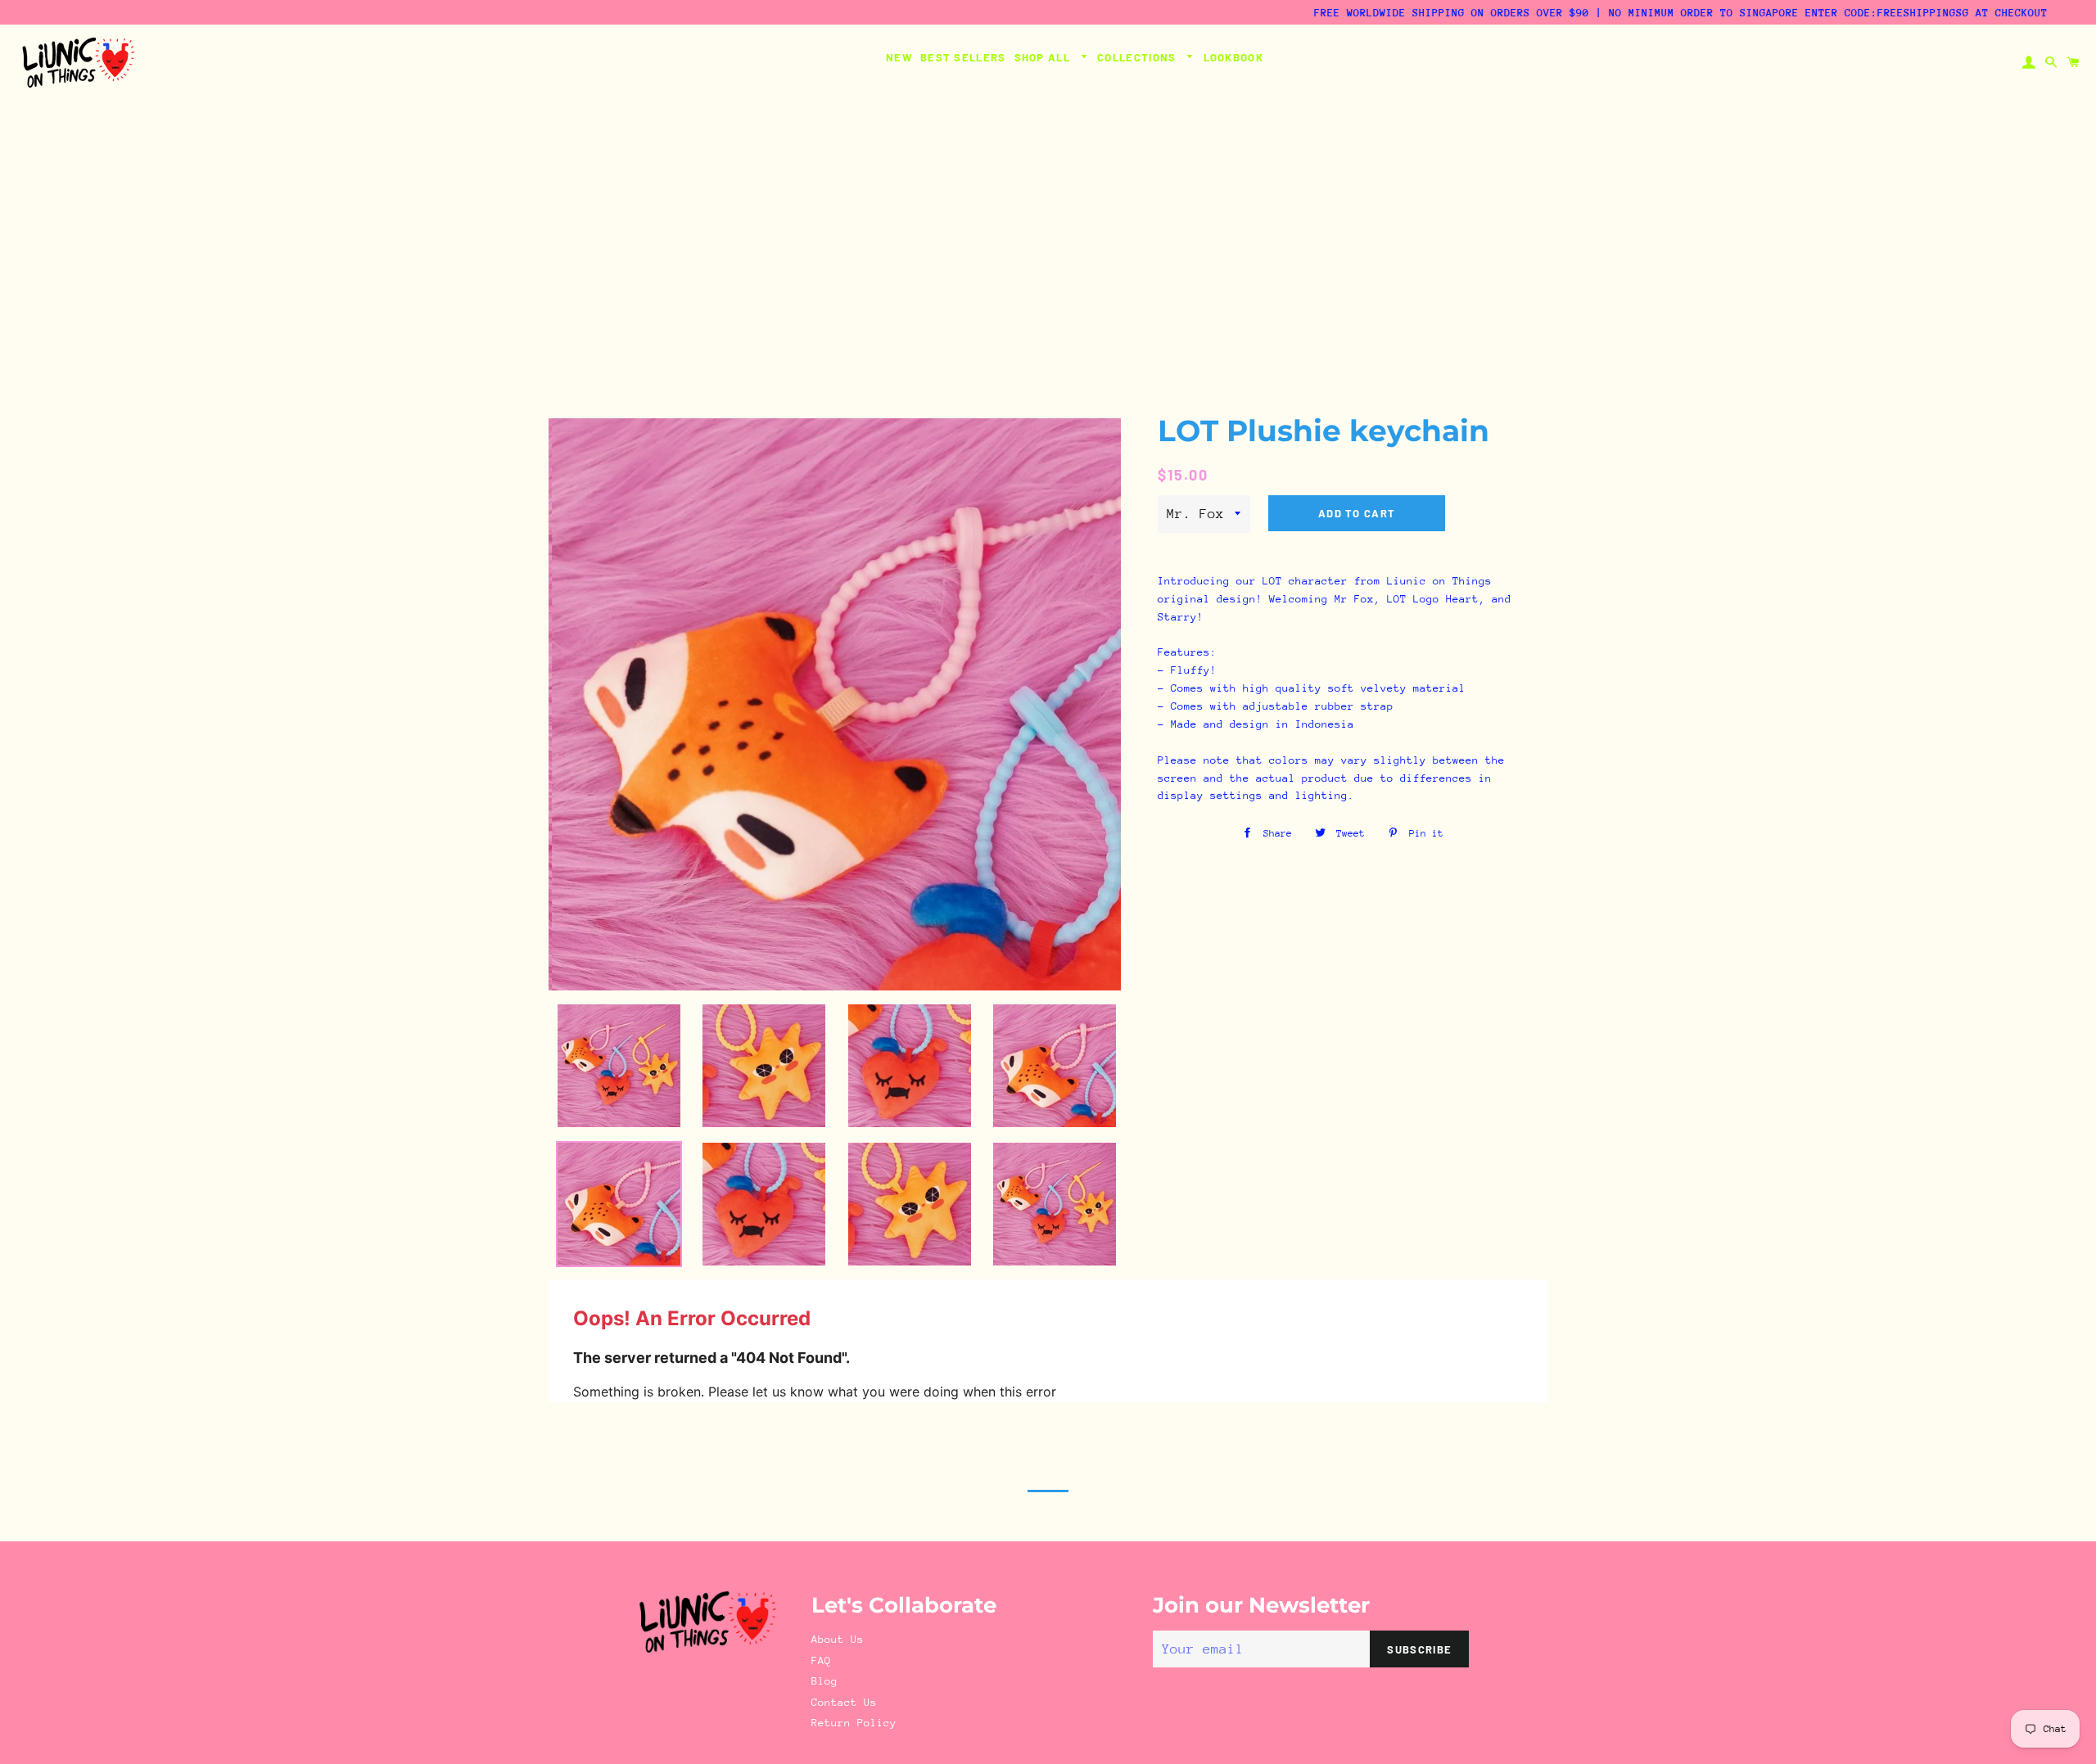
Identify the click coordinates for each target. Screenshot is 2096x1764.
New (899, 57)
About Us (838, 1639)
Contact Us (844, 1702)
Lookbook (1233, 57)
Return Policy (854, 1723)
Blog (824, 1681)
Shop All (1044, 57)
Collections (1138, 57)
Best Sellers (963, 57)
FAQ (821, 1660)
